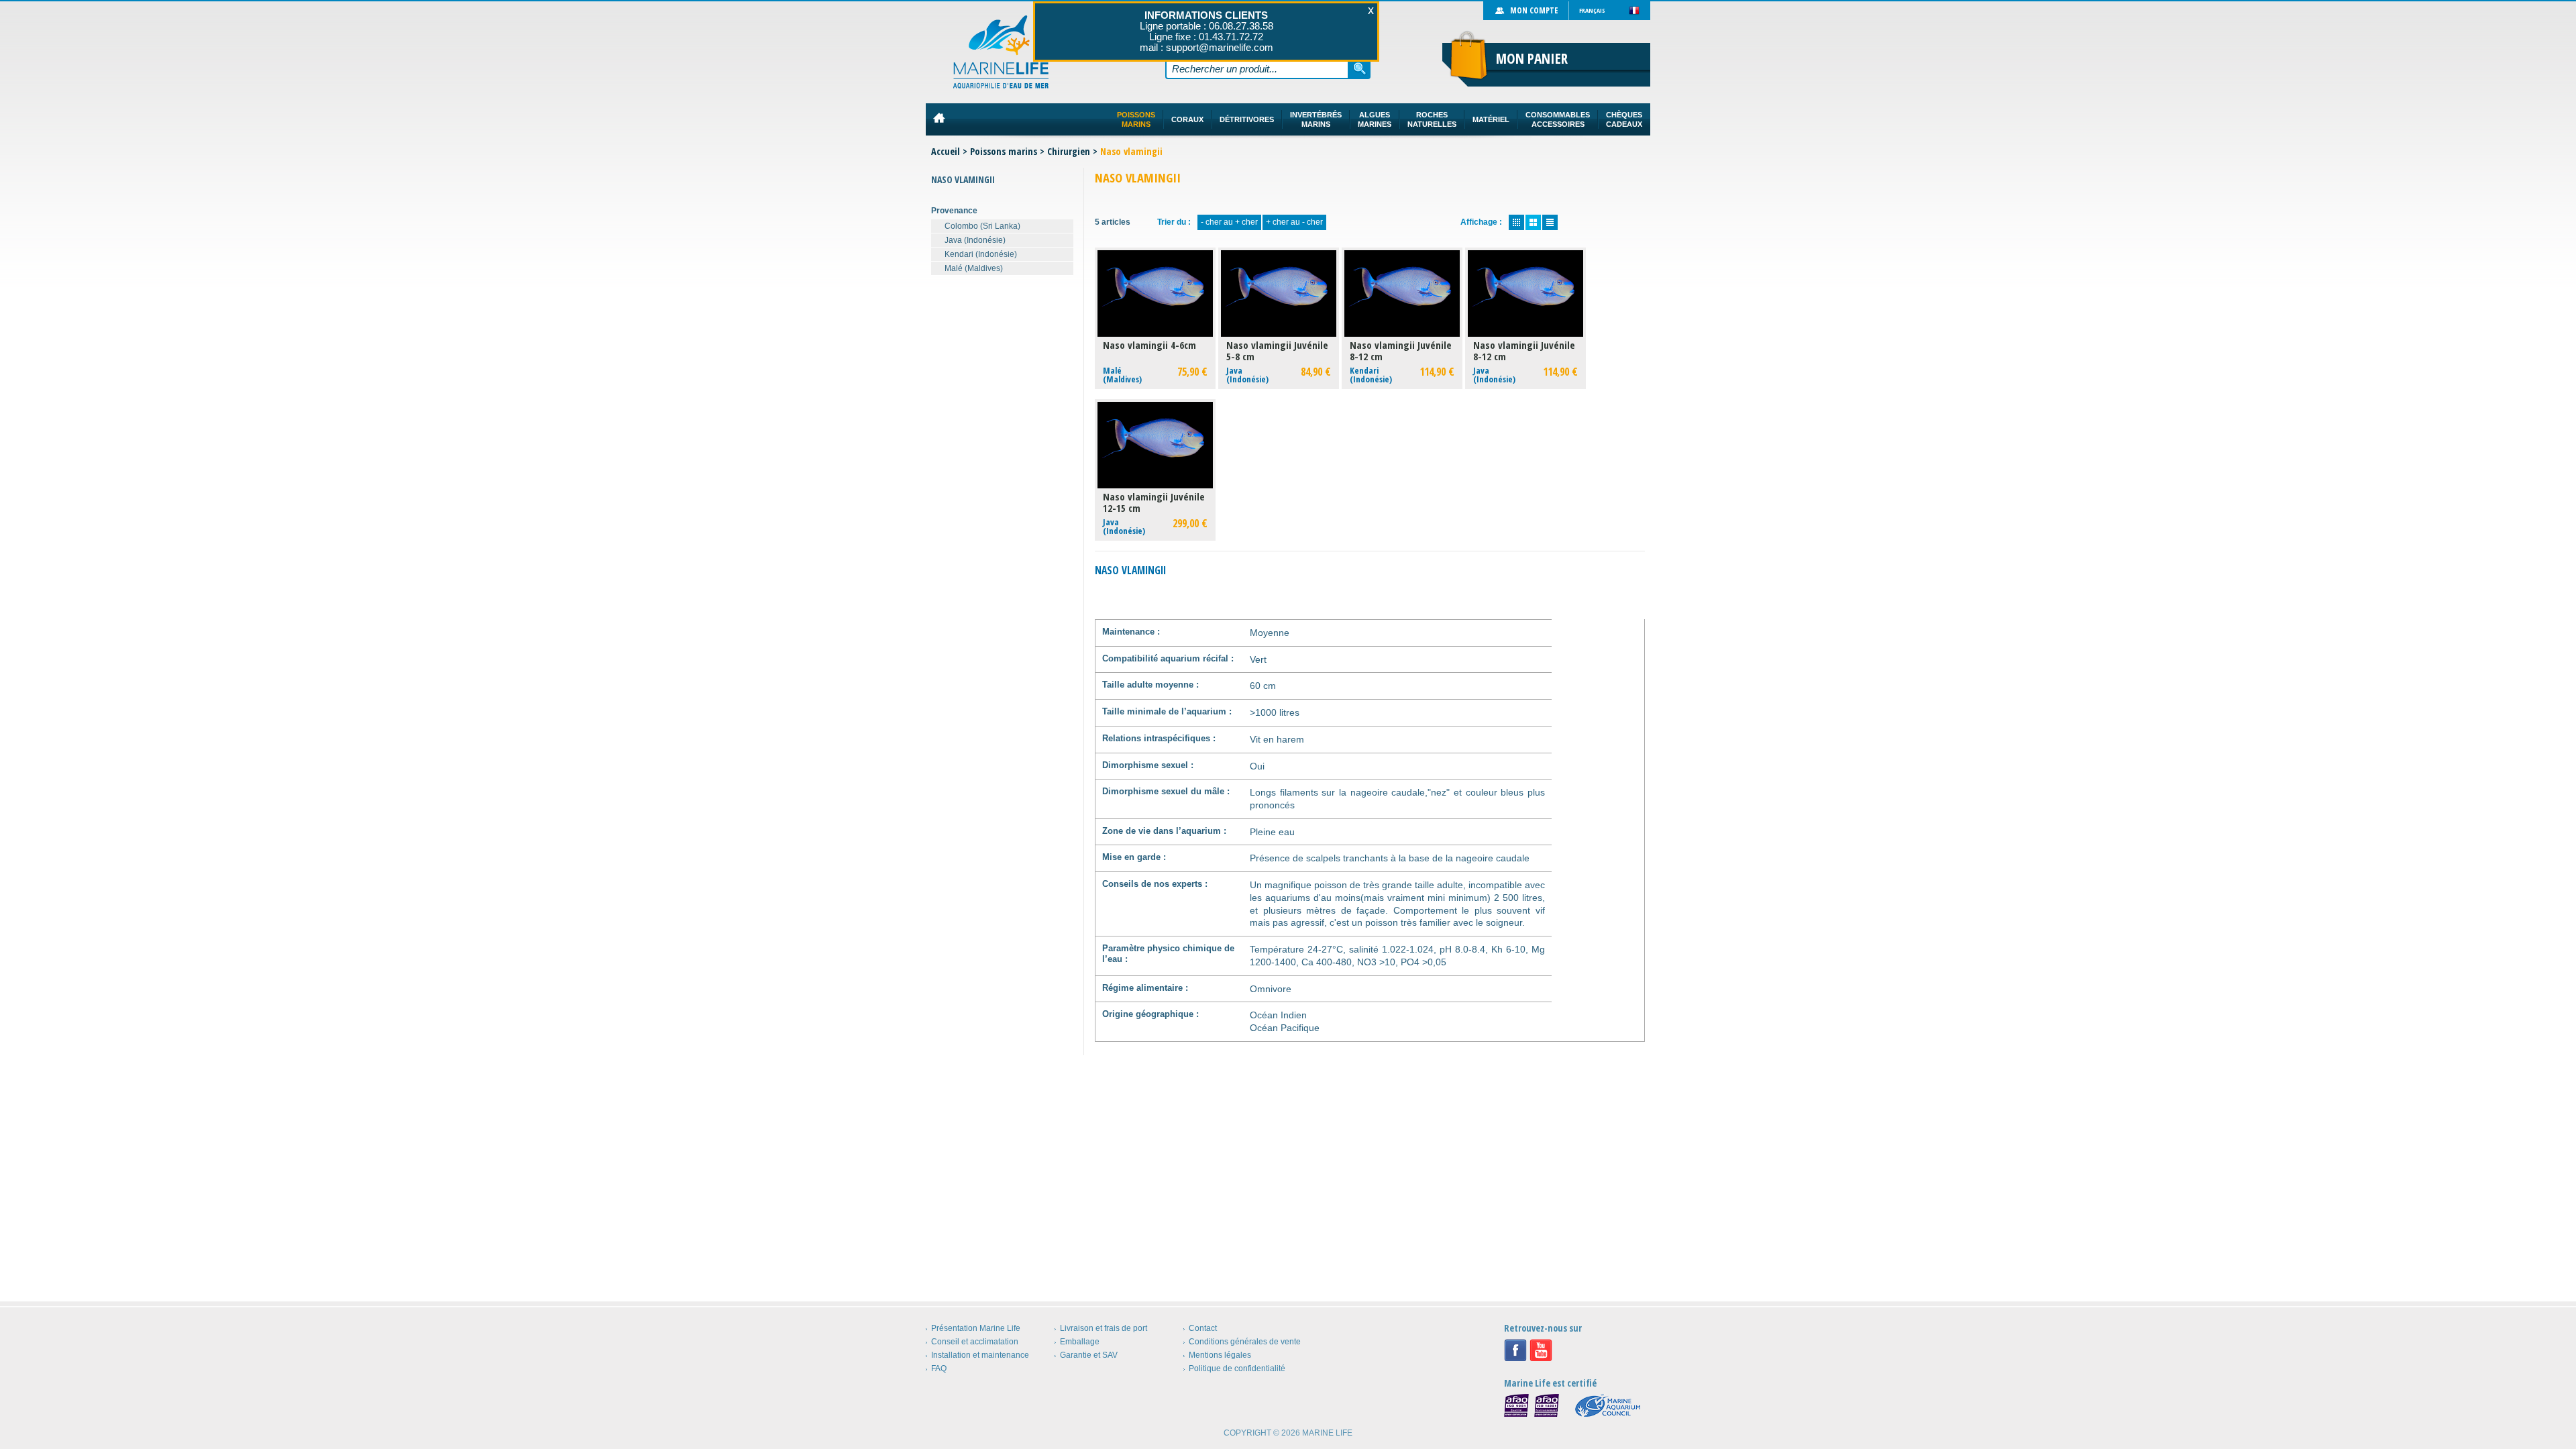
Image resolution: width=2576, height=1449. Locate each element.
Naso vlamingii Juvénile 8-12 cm (1401, 351)
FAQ (939, 1368)
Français (1592, 10)
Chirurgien (1069, 151)
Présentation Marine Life (976, 1328)
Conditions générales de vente (1245, 1342)
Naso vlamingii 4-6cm (1149, 345)
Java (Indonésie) (975, 240)
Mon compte (1534, 10)
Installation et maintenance (980, 1355)
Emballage (1080, 1342)
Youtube (1541, 1350)
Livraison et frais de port (1104, 1328)
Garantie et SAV (1089, 1355)
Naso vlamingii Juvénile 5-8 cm (1277, 351)
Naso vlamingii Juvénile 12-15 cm (1154, 502)
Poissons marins (1004, 151)
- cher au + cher (1229, 222)
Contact (1203, 1328)
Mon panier (1532, 58)
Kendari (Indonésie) (981, 254)
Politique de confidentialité (1237, 1368)
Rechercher (1360, 68)
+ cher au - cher (1294, 222)
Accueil (946, 151)
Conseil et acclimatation (975, 1342)
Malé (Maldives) (974, 268)
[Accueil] (1001, 52)
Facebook (1515, 1350)
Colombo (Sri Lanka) (982, 226)
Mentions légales (1220, 1355)
